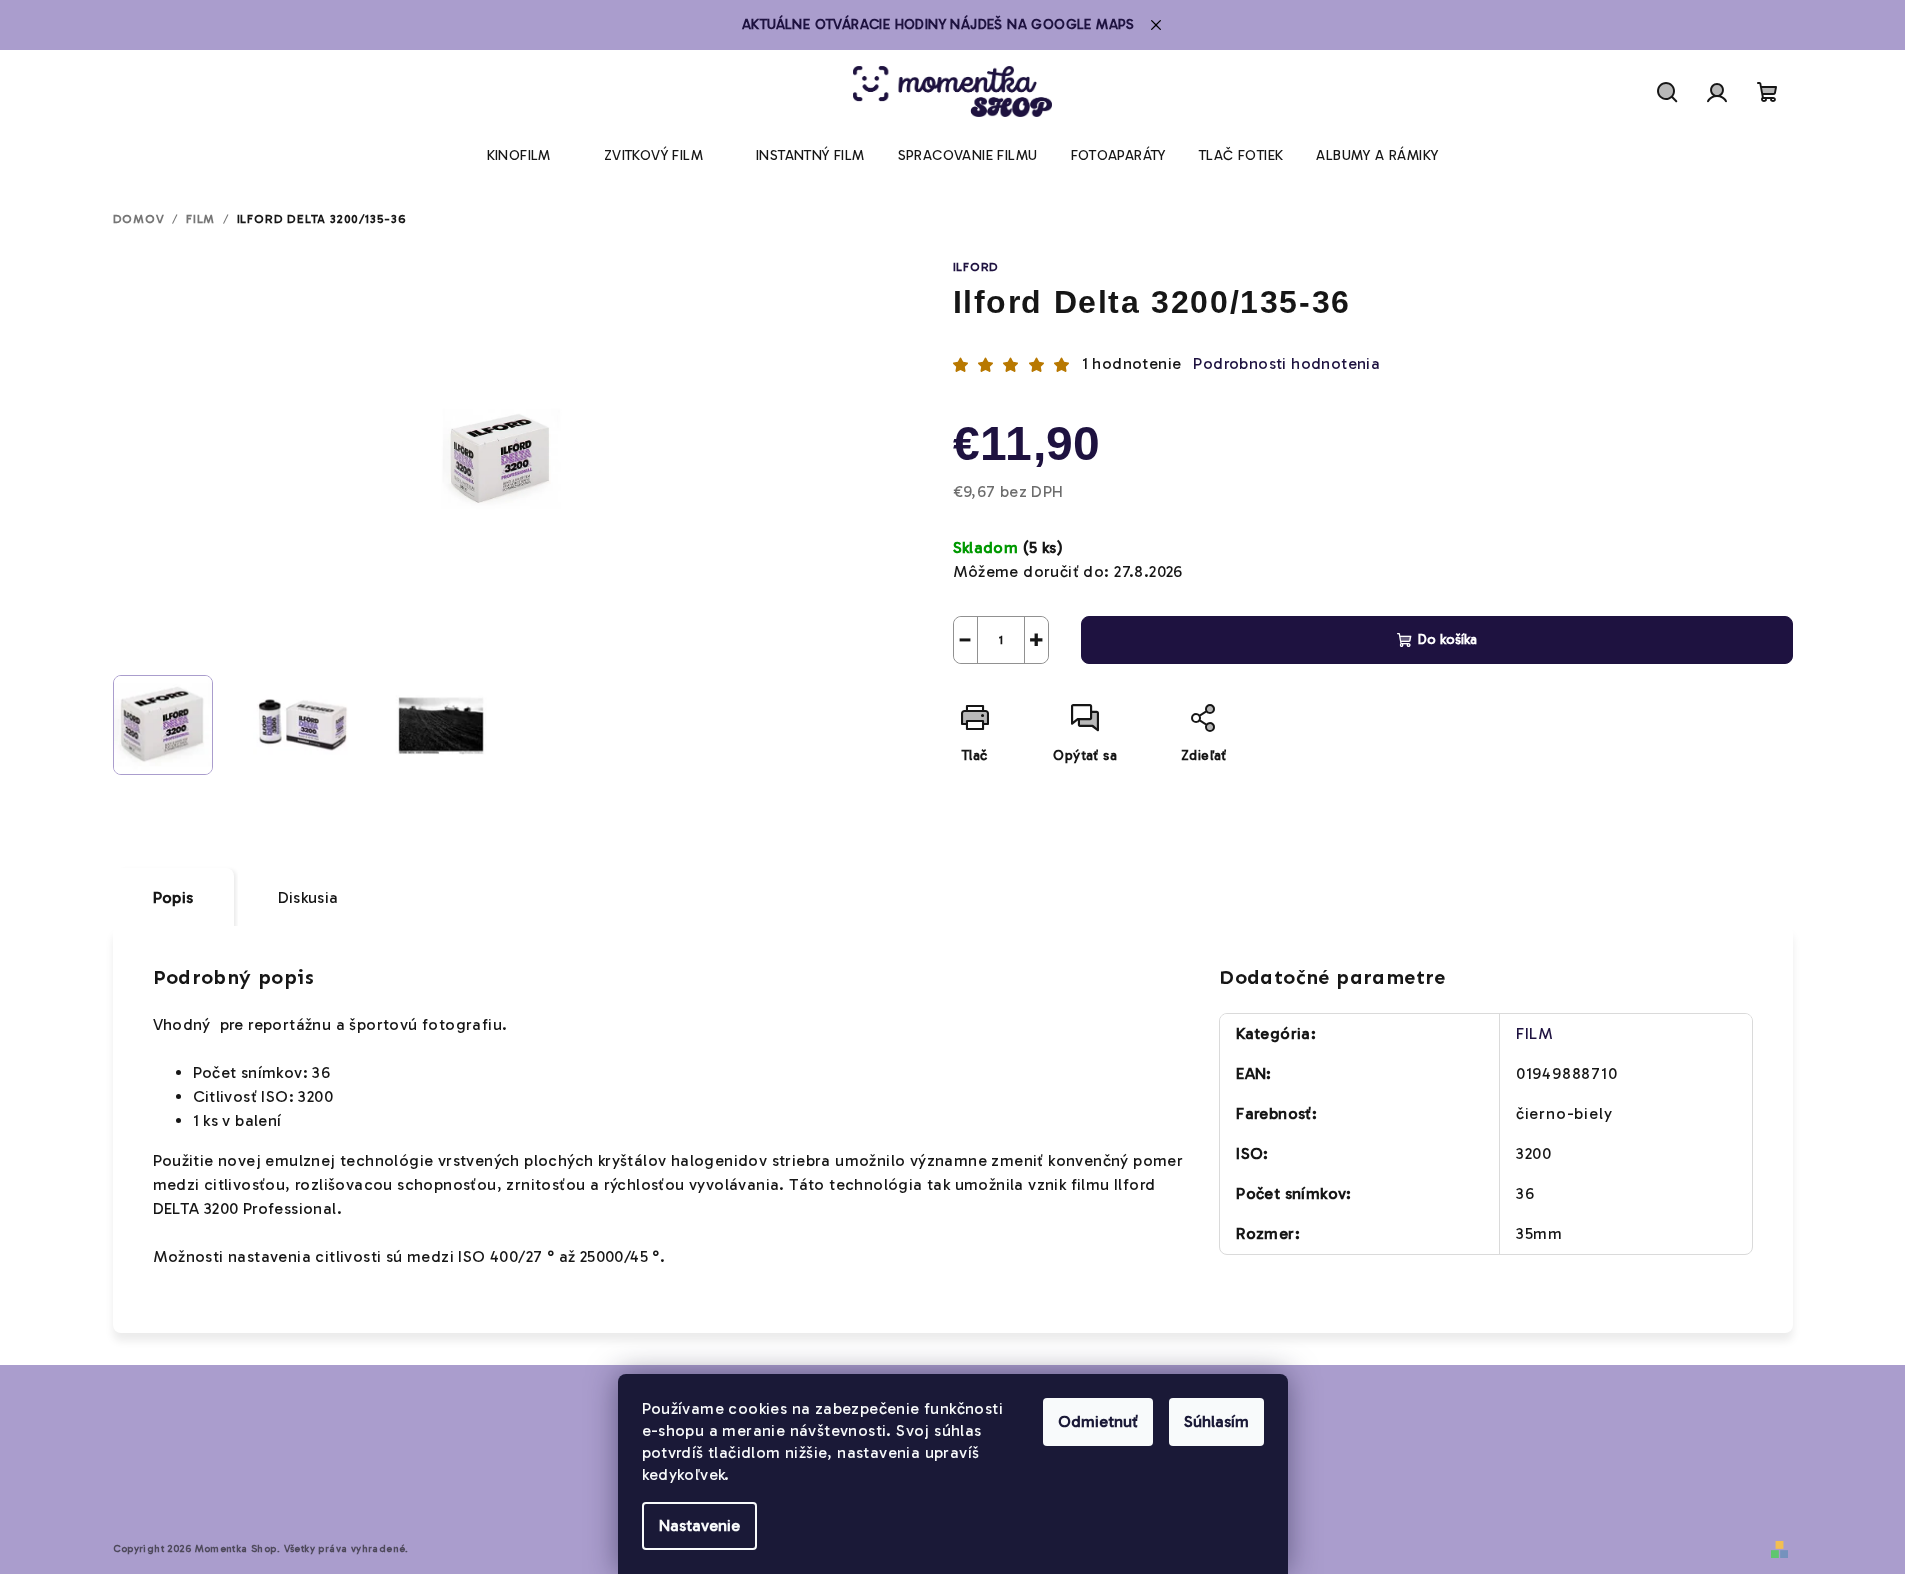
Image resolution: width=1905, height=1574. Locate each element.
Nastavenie (699, 1525)
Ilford (976, 267)
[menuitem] (519, 156)
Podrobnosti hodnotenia (1286, 363)
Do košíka (1447, 639)
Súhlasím (1216, 1421)
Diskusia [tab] (308, 897)
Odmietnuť (1098, 1421)
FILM (1535, 1033)
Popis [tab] (173, 897)
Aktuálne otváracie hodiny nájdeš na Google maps (938, 24)
